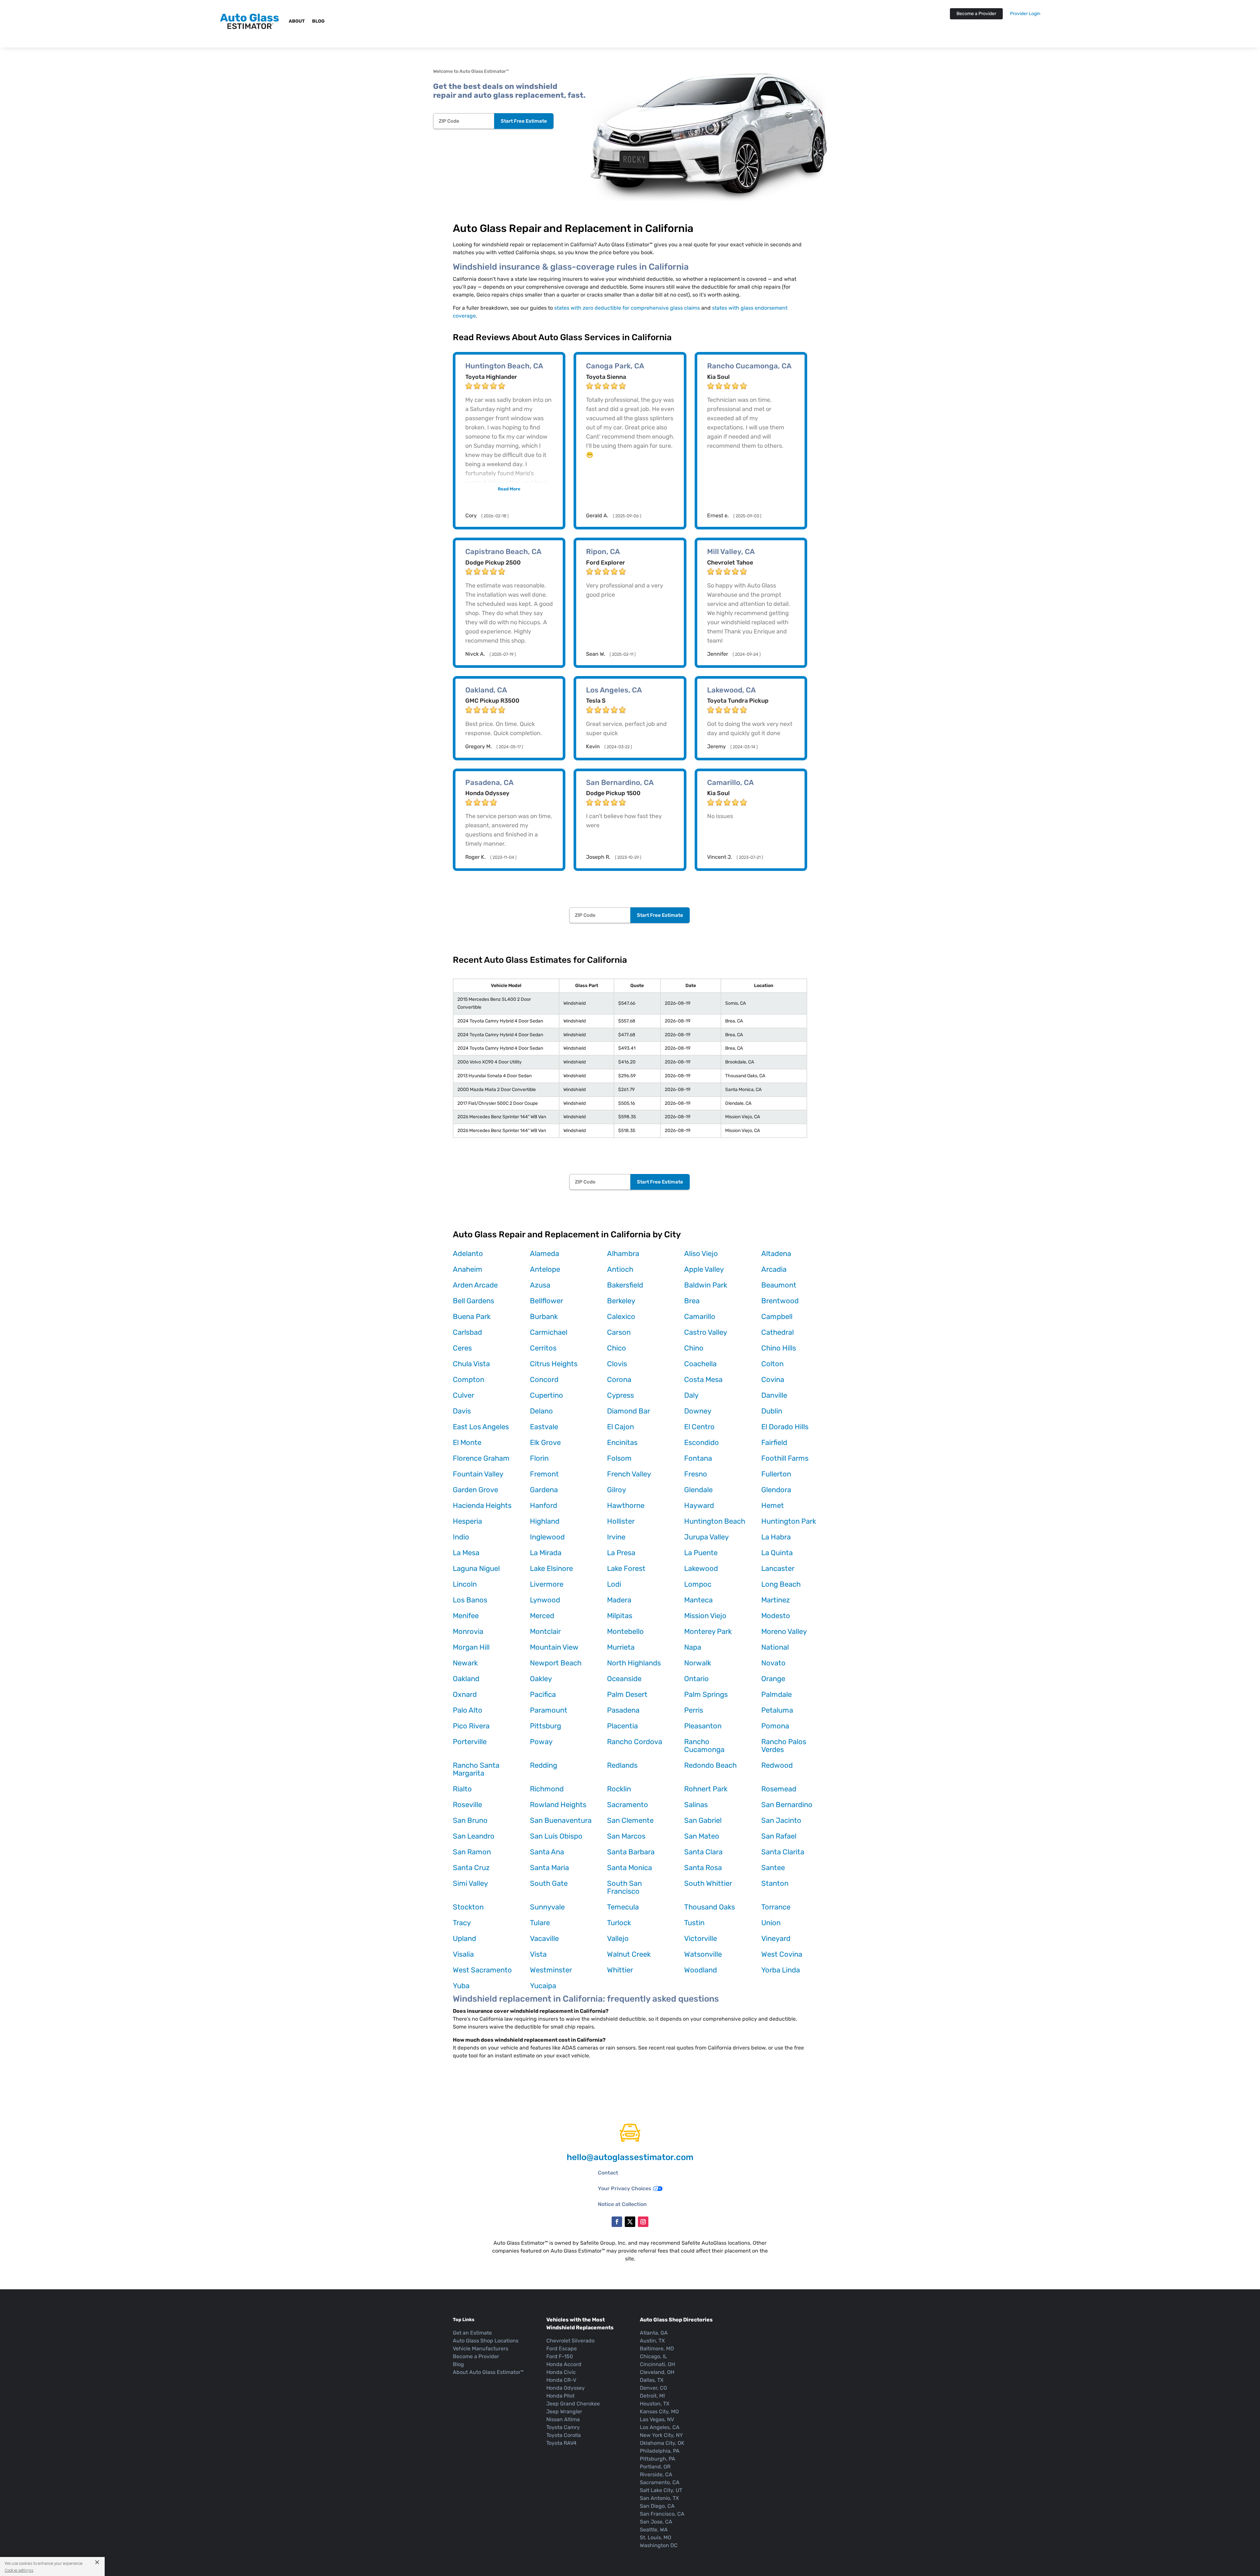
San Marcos (626, 1836)
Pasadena (623, 1710)
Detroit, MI (652, 2396)
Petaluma (777, 1710)
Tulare (540, 1923)
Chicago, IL (653, 2356)
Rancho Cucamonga (704, 1746)
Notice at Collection (622, 2204)
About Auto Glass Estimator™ (488, 2372)
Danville (774, 1395)
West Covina (782, 1954)
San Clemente (630, 1820)
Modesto (776, 1616)
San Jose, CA (656, 2522)
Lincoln (465, 1584)
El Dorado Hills (785, 1427)
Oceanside (624, 1679)
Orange (773, 1679)
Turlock (619, 1923)
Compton (469, 1380)
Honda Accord (564, 2364)
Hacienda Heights (482, 1505)
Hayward (699, 1505)
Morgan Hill (471, 1647)
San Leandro (474, 1836)
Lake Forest (626, 1568)
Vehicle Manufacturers (481, 2349)
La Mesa (466, 1553)
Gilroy (617, 1490)
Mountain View (554, 1647)
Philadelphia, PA (660, 2451)
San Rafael (779, 1836)
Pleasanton (703, 1726)
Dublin (772, 1411)
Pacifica (543, 1694)
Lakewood (701, 1568)
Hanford (544, 1505)
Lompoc (698, 1584)
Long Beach (781, 1584)
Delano (541, 1411)
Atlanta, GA (654, 2333)
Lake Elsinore (551, 1568)
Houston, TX (655, 2404)
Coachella (700, 1364)
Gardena (544, 1490)
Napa (693, 1647)
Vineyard (776, 1938)
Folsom (619, 1458)
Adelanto (468, 1254)
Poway (541, 1742)
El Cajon (620, 1427)
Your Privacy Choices (625, 2188)
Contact (608, 2173)
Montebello (625, 1631)
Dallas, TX (652, 2380)
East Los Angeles (481, 1427)
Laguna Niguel (476, 1568)
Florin (539, 1458)
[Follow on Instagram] (643, 2222)
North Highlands (634, 1663)
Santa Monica (630, 1868)
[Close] (95, 2562)
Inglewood (547, 1537)
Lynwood (545, 1600)
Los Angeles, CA (660, 2427)
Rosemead (779, 1789)
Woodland (701, 1970)
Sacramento (628, 1805)
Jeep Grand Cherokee (573, 2404)
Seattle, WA (654, 2530)
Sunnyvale (547, 1907)
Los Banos (470, 1600)
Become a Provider (976, 14)
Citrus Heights (554, 1364)
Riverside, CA (656, 2474)
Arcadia (774, 1269)
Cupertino (546, 1395)
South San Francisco (624, 1887)
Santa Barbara (631, 1852)
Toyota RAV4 (561, 2443)
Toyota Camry (563, 2427)
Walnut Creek (629, 1954)
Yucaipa (543, 1986)
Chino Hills (779, 1348)
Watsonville (703, 1954)
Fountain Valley (478, 1474)
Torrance (776, 1907)
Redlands (622, 1765)
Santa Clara (703, 1852)
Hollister (621, 1521)
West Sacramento (482, 1970)
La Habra (776, 1537)
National (775, 1647)
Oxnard (465, 1694)
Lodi (614, 1584)
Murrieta (621, 1647)
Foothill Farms (785, 1458)
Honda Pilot (560, 2396)
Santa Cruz (471, 1868)
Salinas (696, 1805)
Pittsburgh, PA (658, 2459)
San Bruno (470, 1820)
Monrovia (468, 1631)
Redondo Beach (710, 1765)
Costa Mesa (703, 1380)
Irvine (616, 1537)
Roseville (467, 1805)
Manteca (698, 1600)
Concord (544, 1380)
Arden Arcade (475, 1285)
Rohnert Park (706, 1789)
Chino (694, 1348)
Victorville (701, 1938)
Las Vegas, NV (657, 2419)
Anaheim (468, 1269)
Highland (545, 1521)
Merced (542, 1616)
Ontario (696, 1679)
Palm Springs (706, 1694)
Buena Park (472, 1317)
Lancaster (778, 1568)
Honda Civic (561, 2372)
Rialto (462, 1789)
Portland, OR (655, 2467)
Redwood (777, 1765)
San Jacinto (781, 1820)
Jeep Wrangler (564, 2411)
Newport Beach (556, 1663)
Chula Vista (471, 1364)
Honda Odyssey (566, 2388)
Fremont (544, 1474)
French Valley (629, 1474)
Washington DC (659, 2545)
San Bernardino (787, 1805)
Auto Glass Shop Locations (486, 2341)
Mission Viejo (705, 1616)
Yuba (461, 1986)
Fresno (696, 1474)
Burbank (544, 1317)
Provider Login (1025, 14)
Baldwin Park (706, 1285)
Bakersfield (625, 1285)
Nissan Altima (563, 2419)
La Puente (701, 1553)
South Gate (549, 1883)
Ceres (462, 1348)
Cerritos (543, 1348)
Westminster (551, 1970)
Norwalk (698, 1663)
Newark (465, 1663)
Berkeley (621, 1301)
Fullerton (776, 1474)
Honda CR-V (561, 2380)
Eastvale (544, 1427)
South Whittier (708, 1883)
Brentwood (780, 1301)
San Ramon (472, 1852)
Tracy (462, 1923)
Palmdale (777, 1694)
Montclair (545, 1631)
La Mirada (546, 1553)
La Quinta (777, 1553)
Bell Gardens (473, 1301)
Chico (617, 1348)
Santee (773, 1868)
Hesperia (467, 1521)
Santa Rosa (703, 1868)
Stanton (775, 1883)
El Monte (467, 1443)
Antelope (545, 1269)
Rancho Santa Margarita (476, 1769)
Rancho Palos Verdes (784, 1746)
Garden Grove (475, 1490)
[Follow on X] (630, 2222)
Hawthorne (626, 1505)
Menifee (466, 1616)
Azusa (540, 1285)
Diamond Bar (629, 1411)
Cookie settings (19, 2570)
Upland (464, 1938)
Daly (691, 1395)
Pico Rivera (471, 1726)
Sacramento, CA (660, 2482)
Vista (538, 1954)
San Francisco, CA (662, 2514)
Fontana (698, 1458)
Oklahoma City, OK (662, 2443)
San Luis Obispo (556, 1836)
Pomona (775, 1726)
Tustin (694, 1923)
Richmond (547, 1789)
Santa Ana (547, 1852)
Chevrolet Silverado (570, 2341)
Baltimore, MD (657, 2349)
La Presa (621, 1553)
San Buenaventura (561, 1820)
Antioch (620, 1269)
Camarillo (700, 1317)
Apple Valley (704, 1269)
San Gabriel (703, 1820)
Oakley (541, 1679)
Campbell (777, 1317)
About (297, 21)
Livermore (547, 1584)
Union (771, 1923)
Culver (463, 1395)
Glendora (776, 1490)
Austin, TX (652, 2341)
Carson (619, 1332)
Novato (773, 1663)
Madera (619, 1600)
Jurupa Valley (706, 1537)
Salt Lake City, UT (661, 2490)
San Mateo (702, 1836)
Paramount (549, 1710)
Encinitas (622, 1443)
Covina (773, 1380)
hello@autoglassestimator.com (630, 2157)
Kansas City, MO (659, 2411)
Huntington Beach (715, 1521)
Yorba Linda (781, 1970)
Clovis (617, 1364)
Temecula (623, 1907)
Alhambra (623, 1254)
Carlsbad (467, 1332)
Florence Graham (481, 1458)
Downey (698, 1411)
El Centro (699, 1427)
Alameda (545, 1254)
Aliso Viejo (701, 1254)
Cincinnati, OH (657, 2364)
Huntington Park (789, 1521)
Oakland (466, 1679)
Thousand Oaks (710, 1907)
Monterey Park (708, 1631)
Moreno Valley (784, 1631)
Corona (619, 1380)
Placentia (622, 1726)
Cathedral (777, 1332)
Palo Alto (468, 1710)
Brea (692, 1301)
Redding (544, 1765)
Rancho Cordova (635, 1742)
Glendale (698, 1490)
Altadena (776, 1254)
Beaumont (779, 1285)
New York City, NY (661, 2435)
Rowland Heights (558, 1805)
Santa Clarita (783, 1852)
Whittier (620, 1970)
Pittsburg (546, 1726)
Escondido (702, 1443)
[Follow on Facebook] (617, 2222)
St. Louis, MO (656, 2537)
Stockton (468, 1907)
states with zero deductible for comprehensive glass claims (627, 308)
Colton (772, 1364)
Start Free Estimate (524, 121)
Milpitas (620, 1616)
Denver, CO (653, 2388)
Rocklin (619, 1789)
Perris (694, 1710)
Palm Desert (627, 1694)
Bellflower (546, 1301)
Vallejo (618, 1938)
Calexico (621, 1317)
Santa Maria (549, 1868)
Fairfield (774, 1443)
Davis (462, 1411)
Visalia (463, 1954)
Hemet (773, 1505)
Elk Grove (545, 1443)
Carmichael (549, 1332)
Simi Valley (470, 1883)
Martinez (776, 1600)
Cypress (620, 1395)
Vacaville (544, 1938)
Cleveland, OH (657, 2372)
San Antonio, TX (659, 2498)
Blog (318, 21)
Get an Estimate (472, 2333)
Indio (461, 1537)
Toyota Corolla (564, 2435)
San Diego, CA (657, 2506)
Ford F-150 (560, 2356)
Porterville (470, 1742)
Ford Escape (562, 2349)
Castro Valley (706, 1332)
